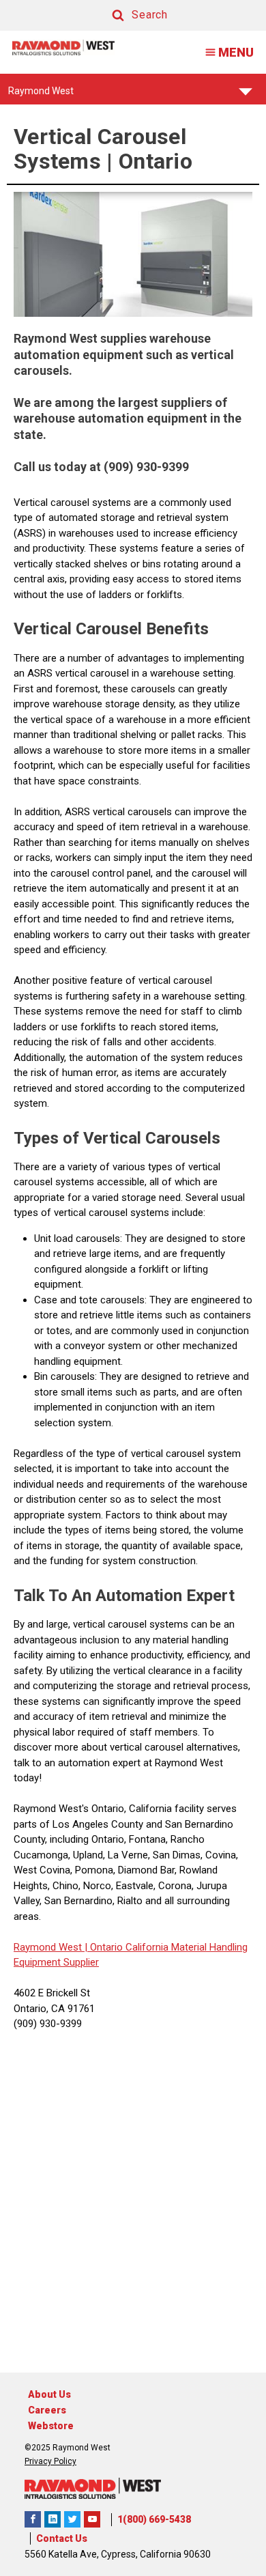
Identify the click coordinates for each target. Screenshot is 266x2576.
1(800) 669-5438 (154, 2519)
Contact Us (62, 2538)
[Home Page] (63, 47)
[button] (127, 15)
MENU (236, 52)
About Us (49, 2394)
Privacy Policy (50, 2461)
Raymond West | (50, 1947)
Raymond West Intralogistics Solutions (33, 2519)
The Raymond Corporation (92, 2519)
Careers (47, 2410)
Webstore (51, 2426)
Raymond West (41, 95)
